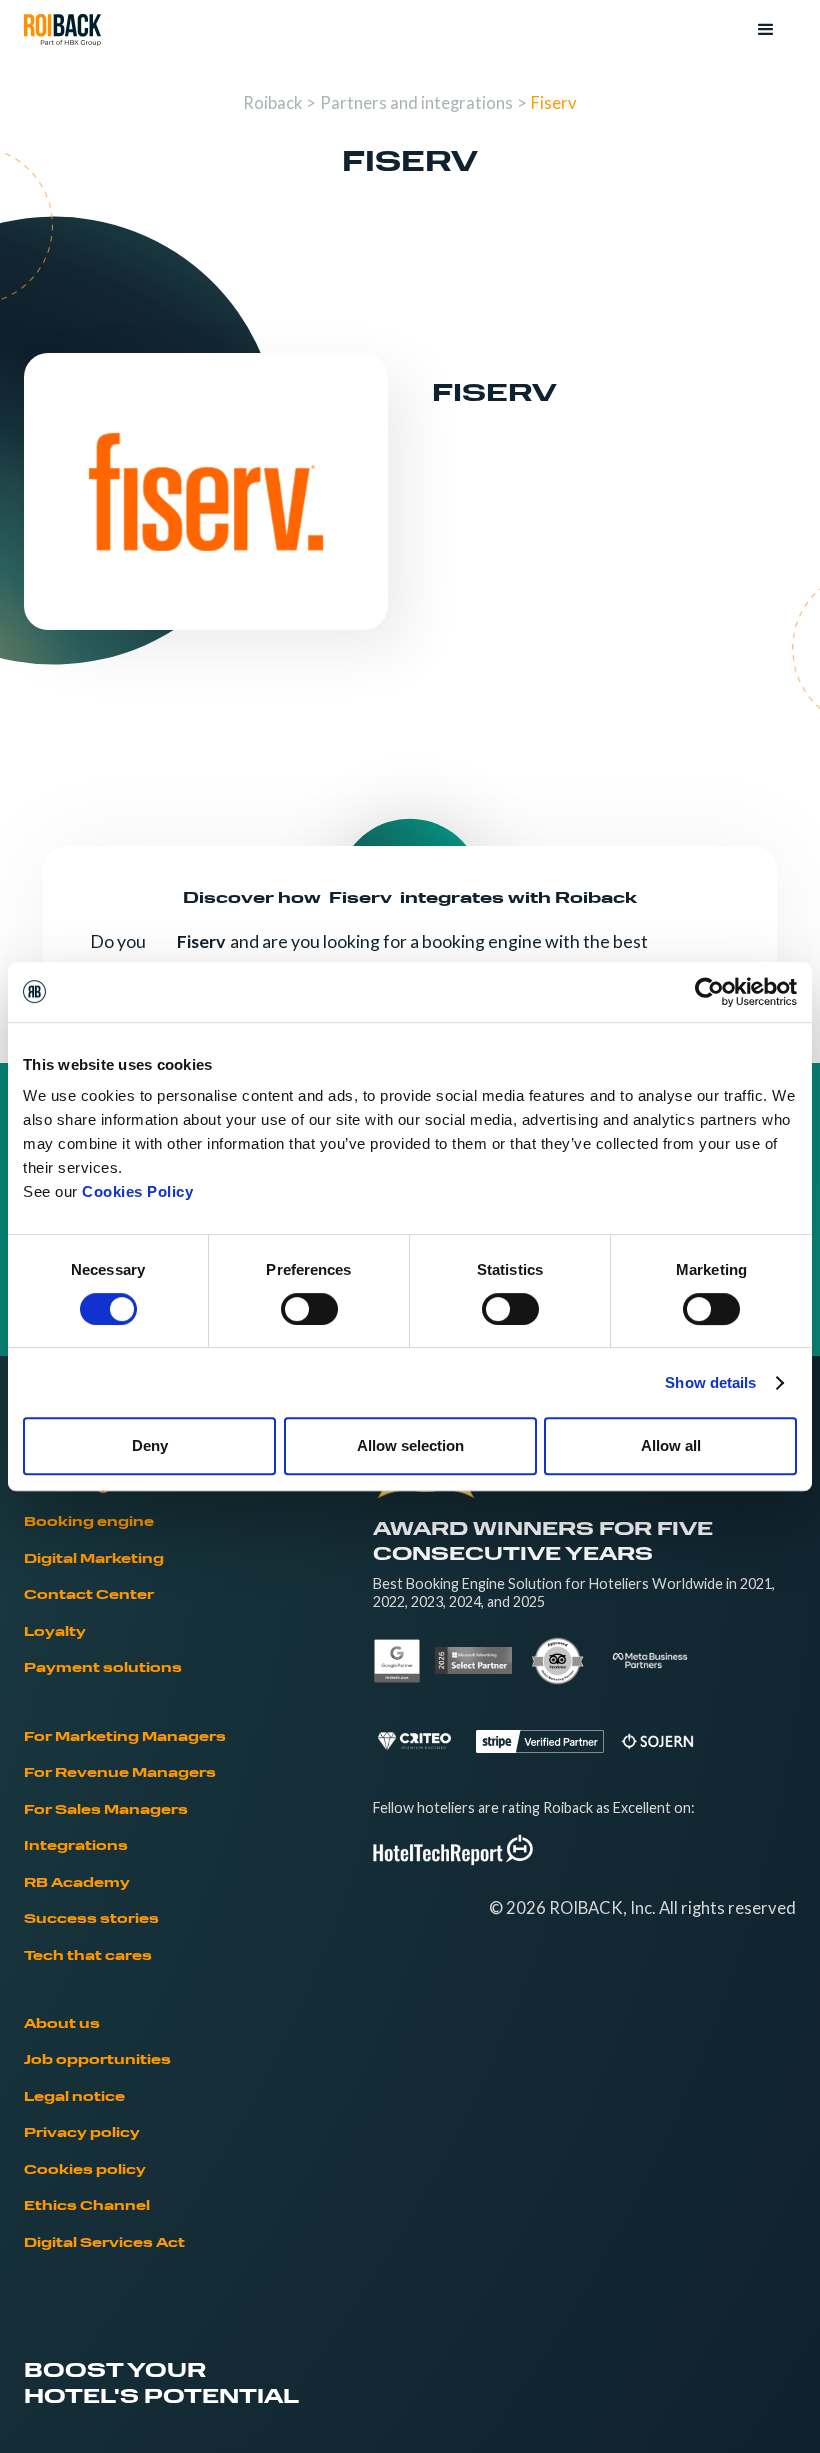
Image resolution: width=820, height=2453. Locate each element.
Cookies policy (85, 2170)
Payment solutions (103, 1668)
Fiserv (554, 103)
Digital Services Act (104, 2243)
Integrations (76, 1846)
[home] (62, 30)
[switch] (309, 1309)
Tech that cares (88, 1956)
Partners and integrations (416, 103)
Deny (150, 1445)
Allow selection (410, 1445)
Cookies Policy (137, 1191)
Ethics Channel (87, 2206)
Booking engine (89, 1522)
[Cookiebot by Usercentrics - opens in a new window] (709, 992)
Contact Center (89, 1595)
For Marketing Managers (125, 1737)
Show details (710, 1382)
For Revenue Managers (120, 1773)
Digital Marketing (94, 1559)
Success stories (91, 1919)
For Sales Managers (106, 1810)
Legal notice (74, 2097)
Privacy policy (82, 2133)
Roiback (272, 103)
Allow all (671, 1445)
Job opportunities (97, 2060)
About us (62, 2024)
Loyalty (55, 1632)
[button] (766, 30)
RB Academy (77, 1883)
